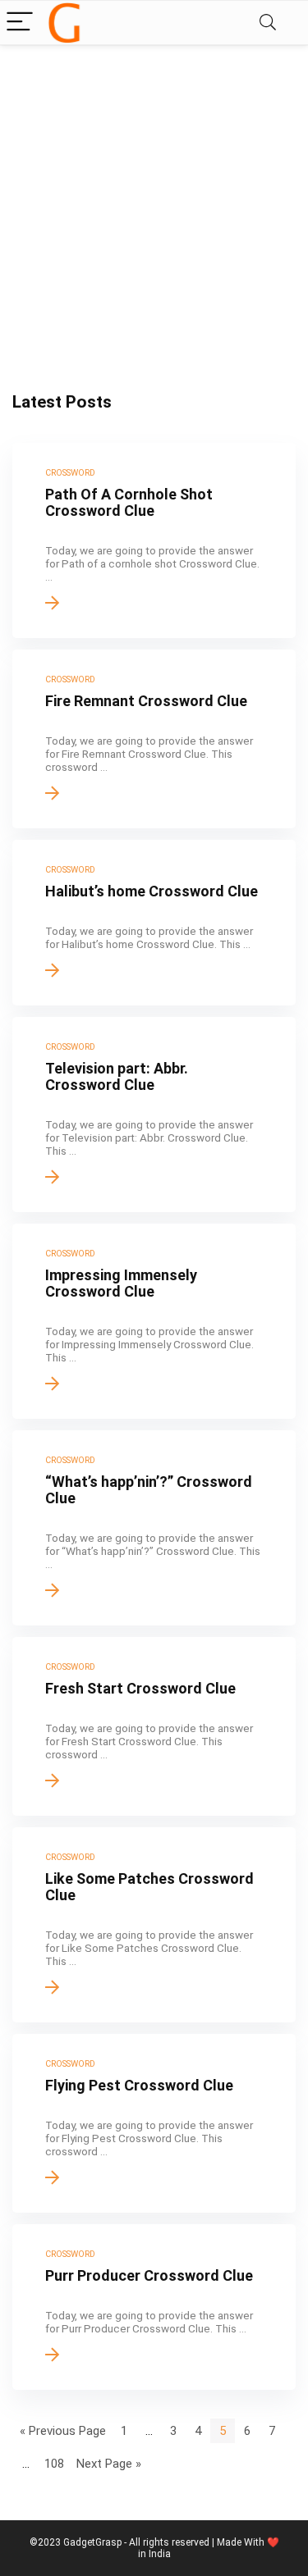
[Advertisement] (154, 207)
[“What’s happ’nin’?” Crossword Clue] (154, 1528)
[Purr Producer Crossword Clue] (154, 2307)
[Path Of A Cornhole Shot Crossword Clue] (154, 540)
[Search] (268, 23)
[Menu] (20, 23)
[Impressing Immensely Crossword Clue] (154, 1321)
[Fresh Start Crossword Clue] (154, 1726)
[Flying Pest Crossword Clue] (154, 2123)
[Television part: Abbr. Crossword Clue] (154, 1115)
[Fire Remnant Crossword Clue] (154, 739)
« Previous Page (63, 2431)
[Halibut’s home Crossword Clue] (154, 923)
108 (54, 2464)
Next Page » (109, 2464)
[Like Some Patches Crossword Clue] (154, 1925)
